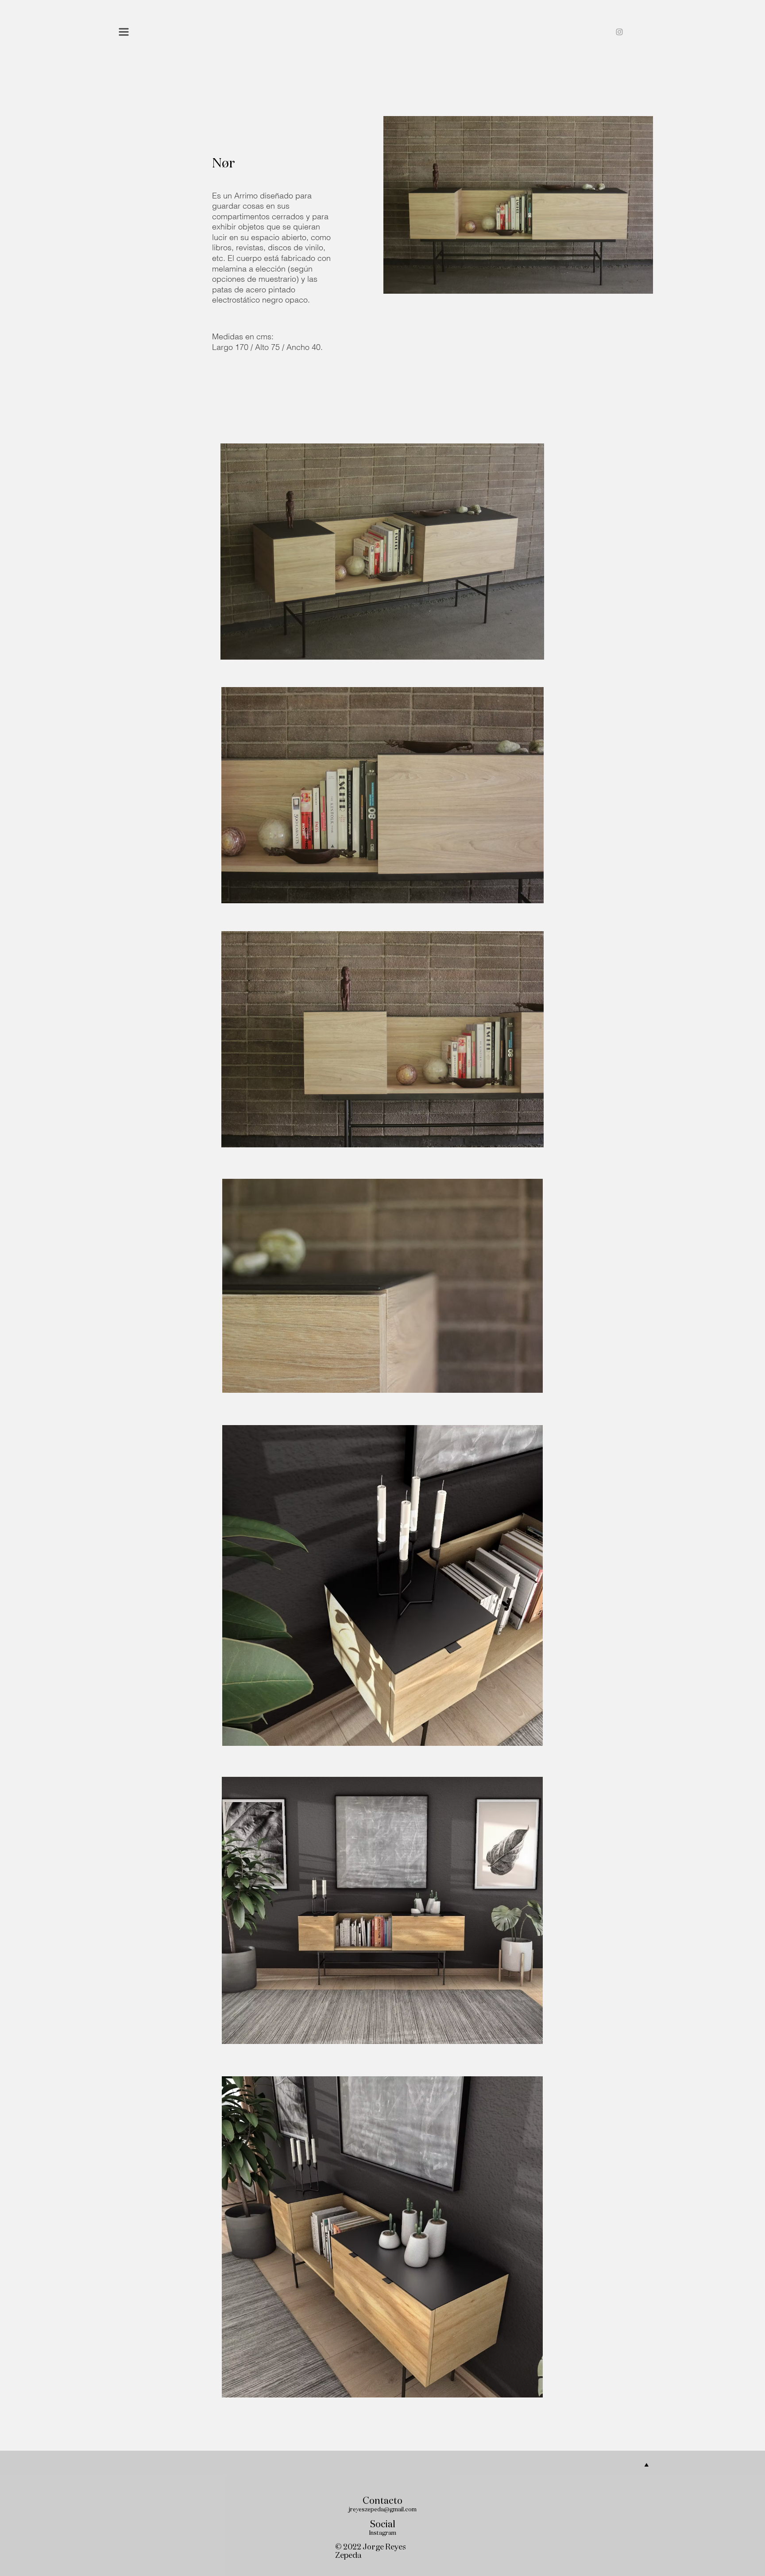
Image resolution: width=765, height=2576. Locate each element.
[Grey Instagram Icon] (619, 32)
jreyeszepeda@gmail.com (383, 2510)
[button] (124, 32)
